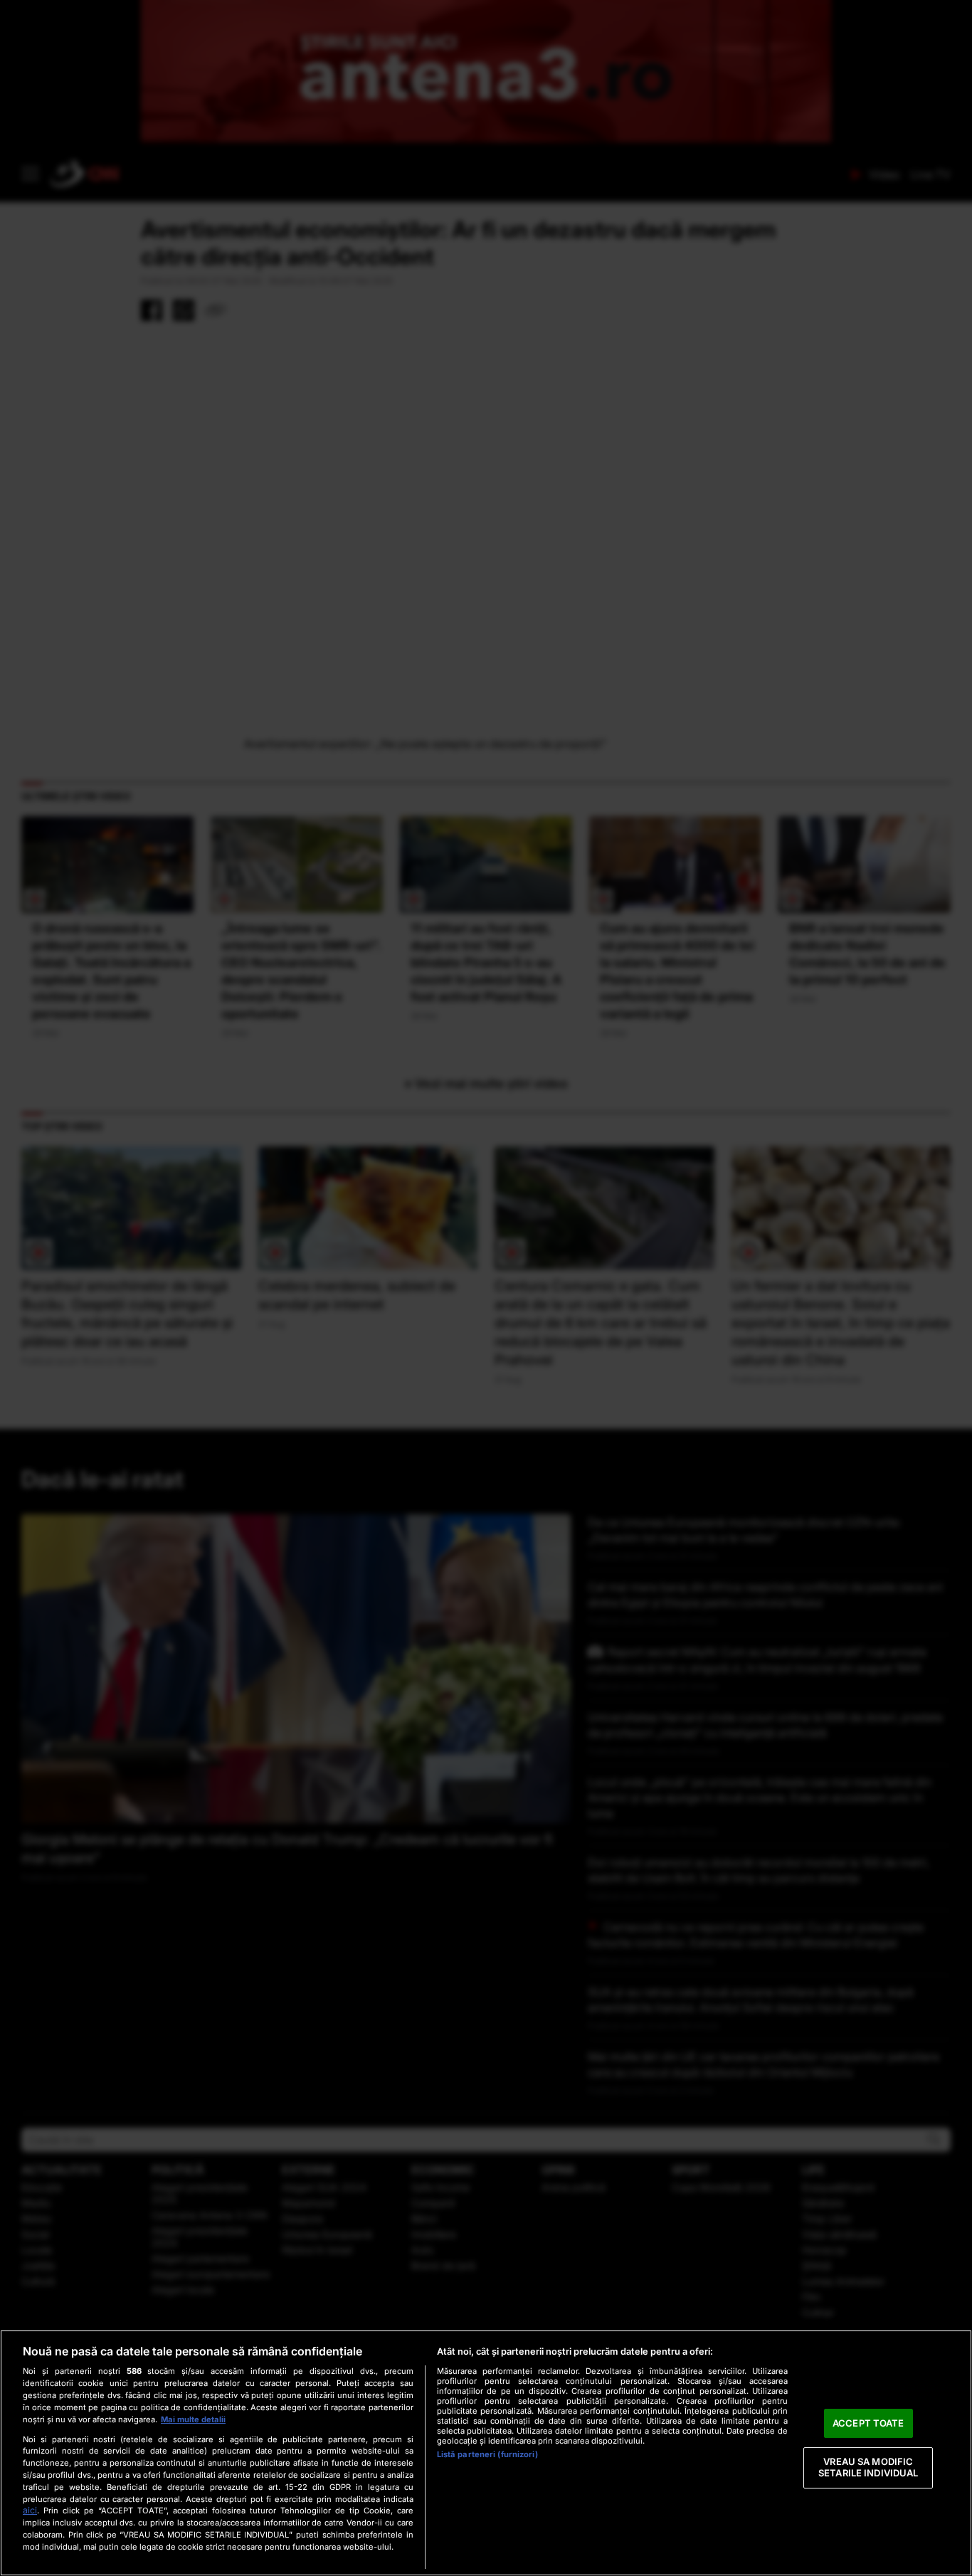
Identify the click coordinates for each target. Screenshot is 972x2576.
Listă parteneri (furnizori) (487, 2454)
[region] (486, 2453)
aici (30, 2510)
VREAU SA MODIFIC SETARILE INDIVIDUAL (868, 2468)
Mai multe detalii (193, 2419)
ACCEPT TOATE (868, 2423)
